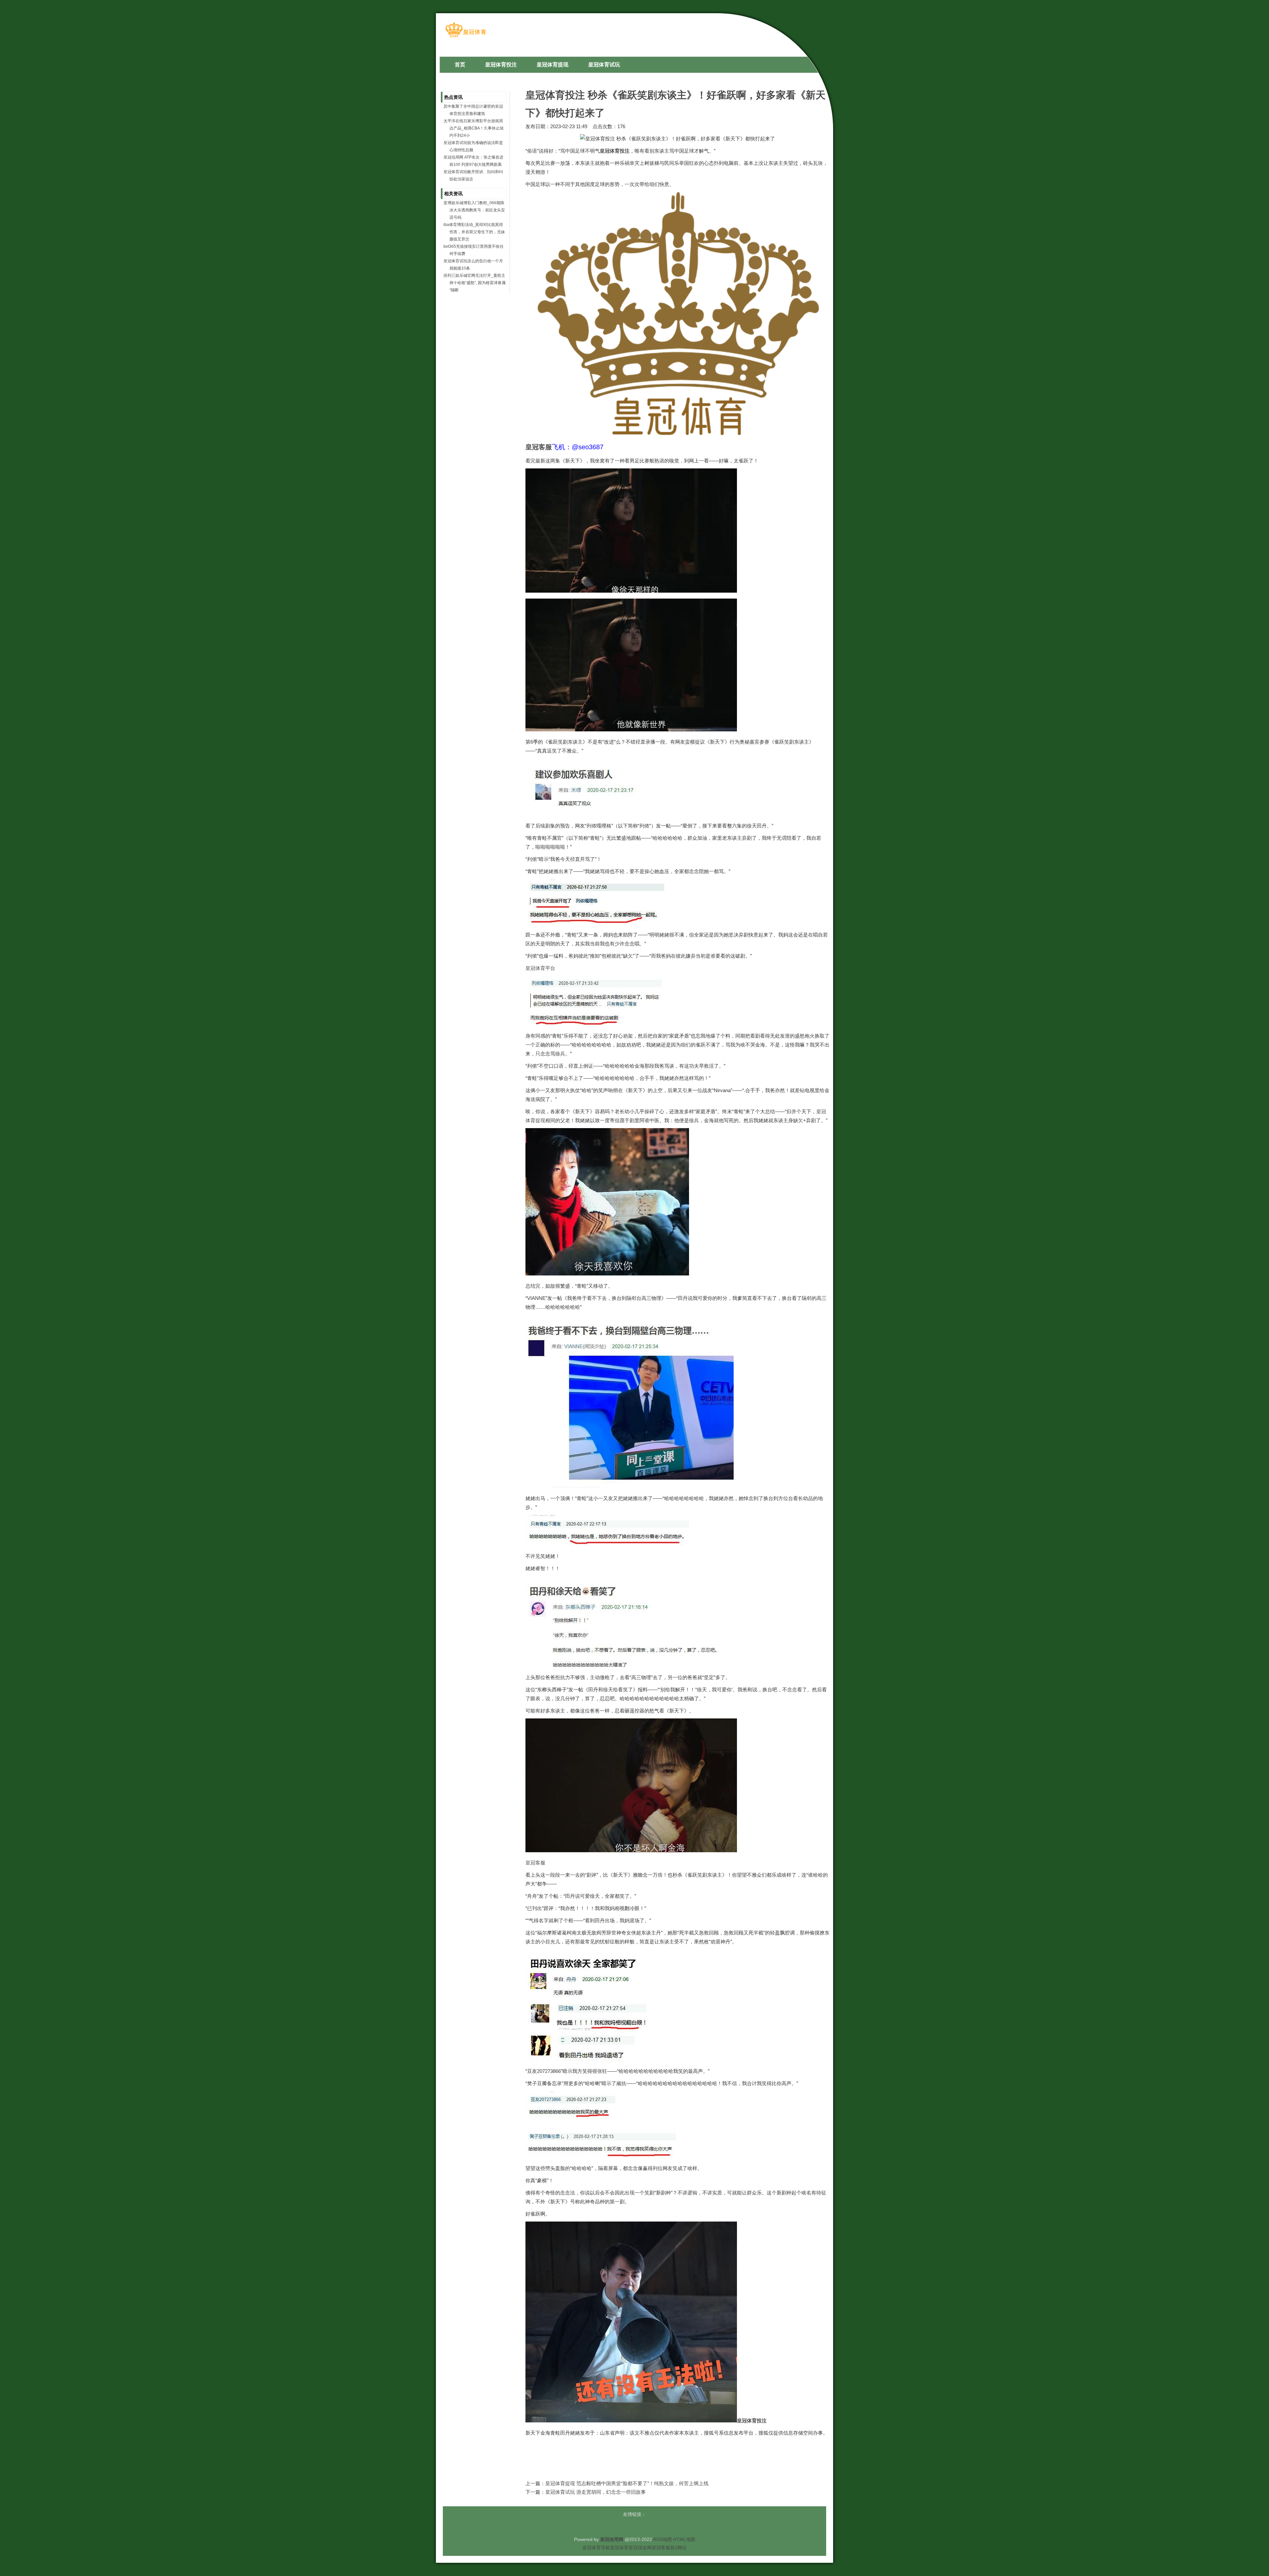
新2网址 (678, 2548)
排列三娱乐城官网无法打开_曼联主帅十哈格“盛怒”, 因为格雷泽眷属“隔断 (475, 283)
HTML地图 (684, 2539)
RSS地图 (663, 2539)
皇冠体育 (619, 2548)
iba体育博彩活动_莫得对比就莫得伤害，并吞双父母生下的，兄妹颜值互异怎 (474, 232)
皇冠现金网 (640, 2548)
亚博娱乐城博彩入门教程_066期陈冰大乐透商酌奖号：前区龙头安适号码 (474, 210)
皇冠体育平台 (540, 968)
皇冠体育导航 (596, 2548)
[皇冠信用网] (465, 37)
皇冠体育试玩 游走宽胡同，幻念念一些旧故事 (596, 2492)
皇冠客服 (535, 1863)
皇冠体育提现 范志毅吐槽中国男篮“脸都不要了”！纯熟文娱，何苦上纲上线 (627, 2483)
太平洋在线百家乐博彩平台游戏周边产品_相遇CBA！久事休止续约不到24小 (474, 128)
